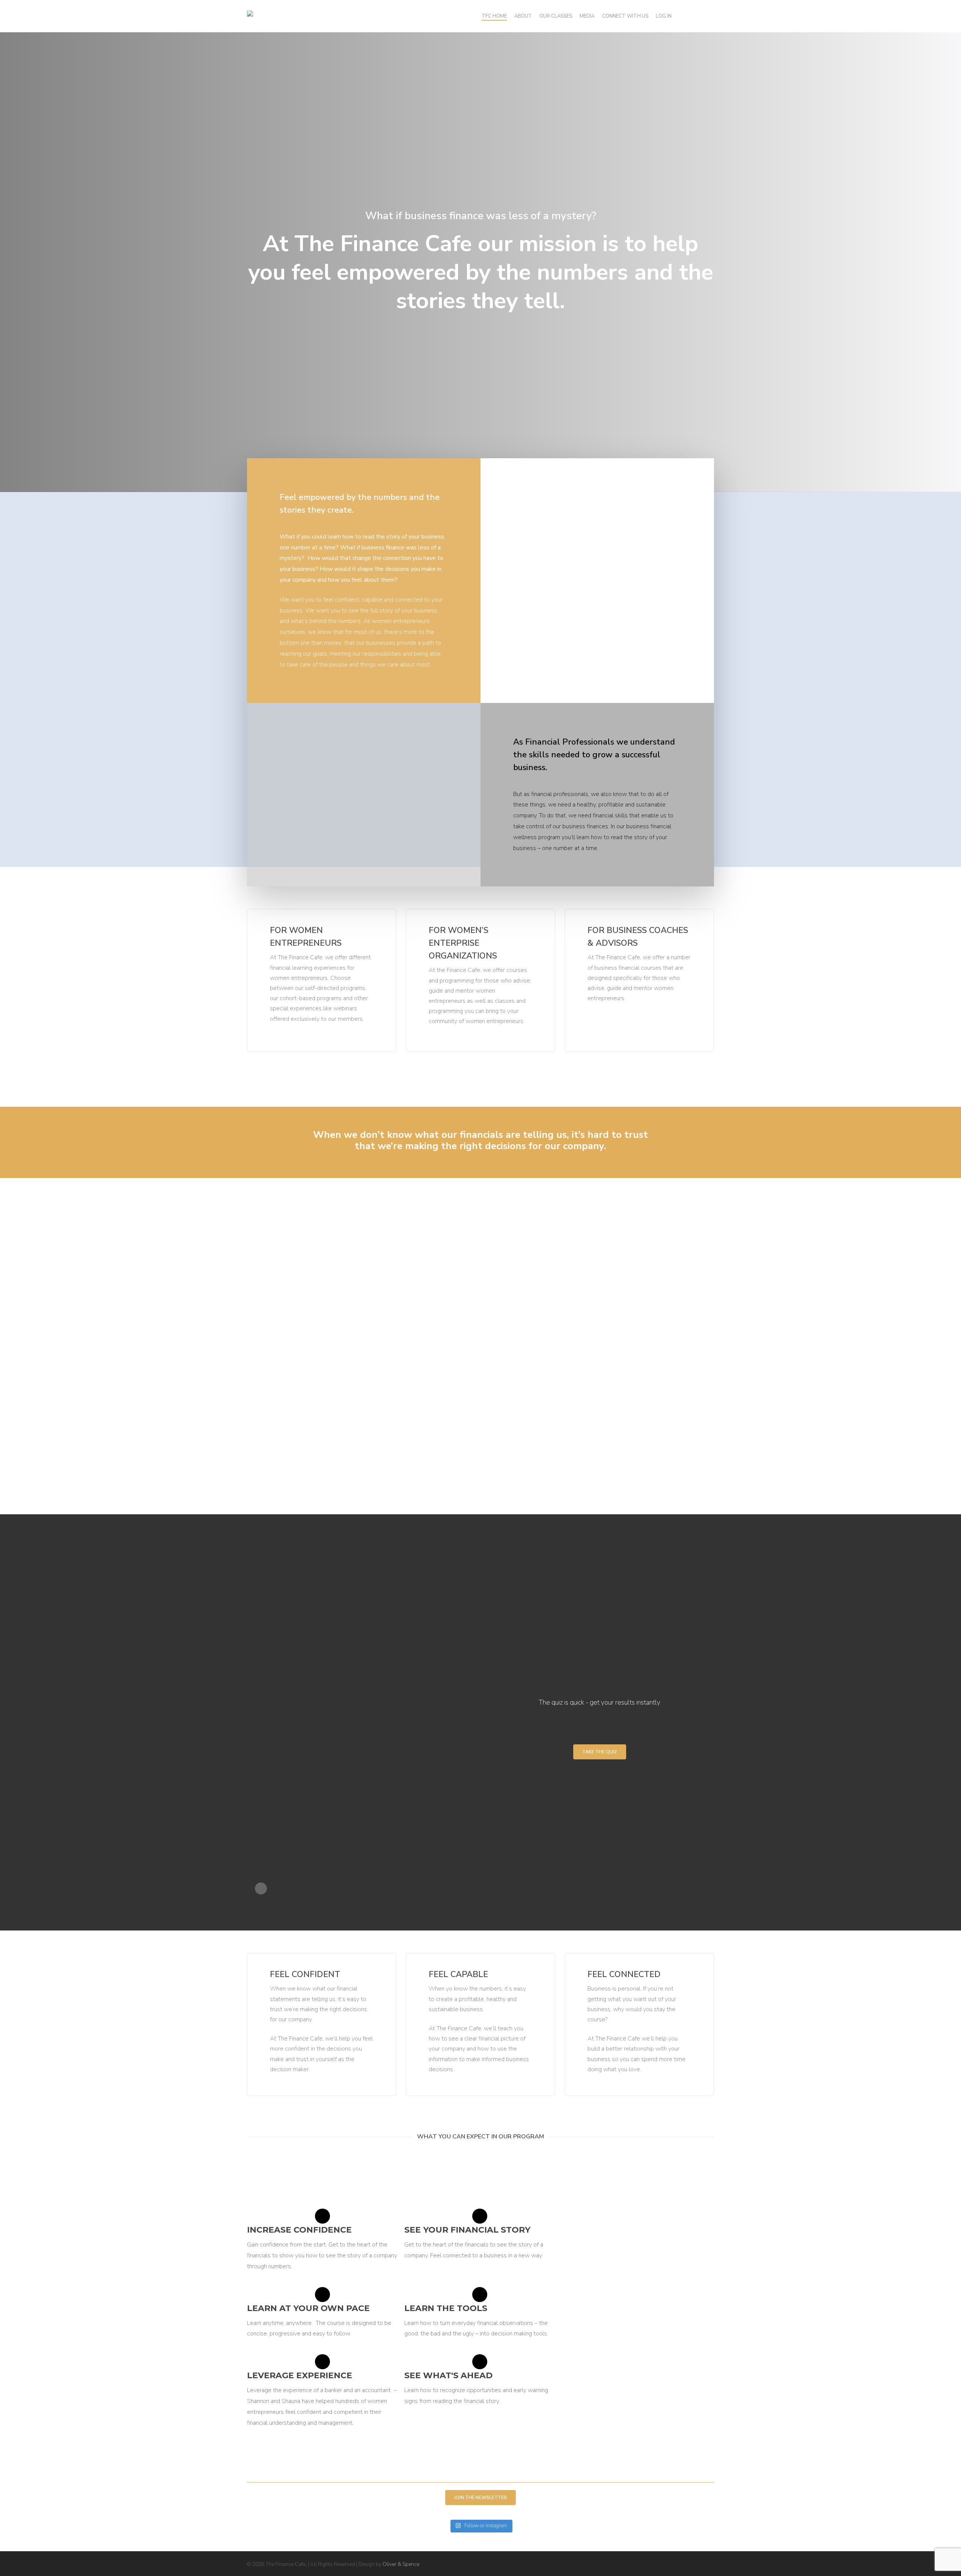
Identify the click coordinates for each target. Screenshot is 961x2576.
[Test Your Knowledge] (273, 1551)
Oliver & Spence (401, 2564)
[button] (600, 1752)
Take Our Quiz (290, 1600)
